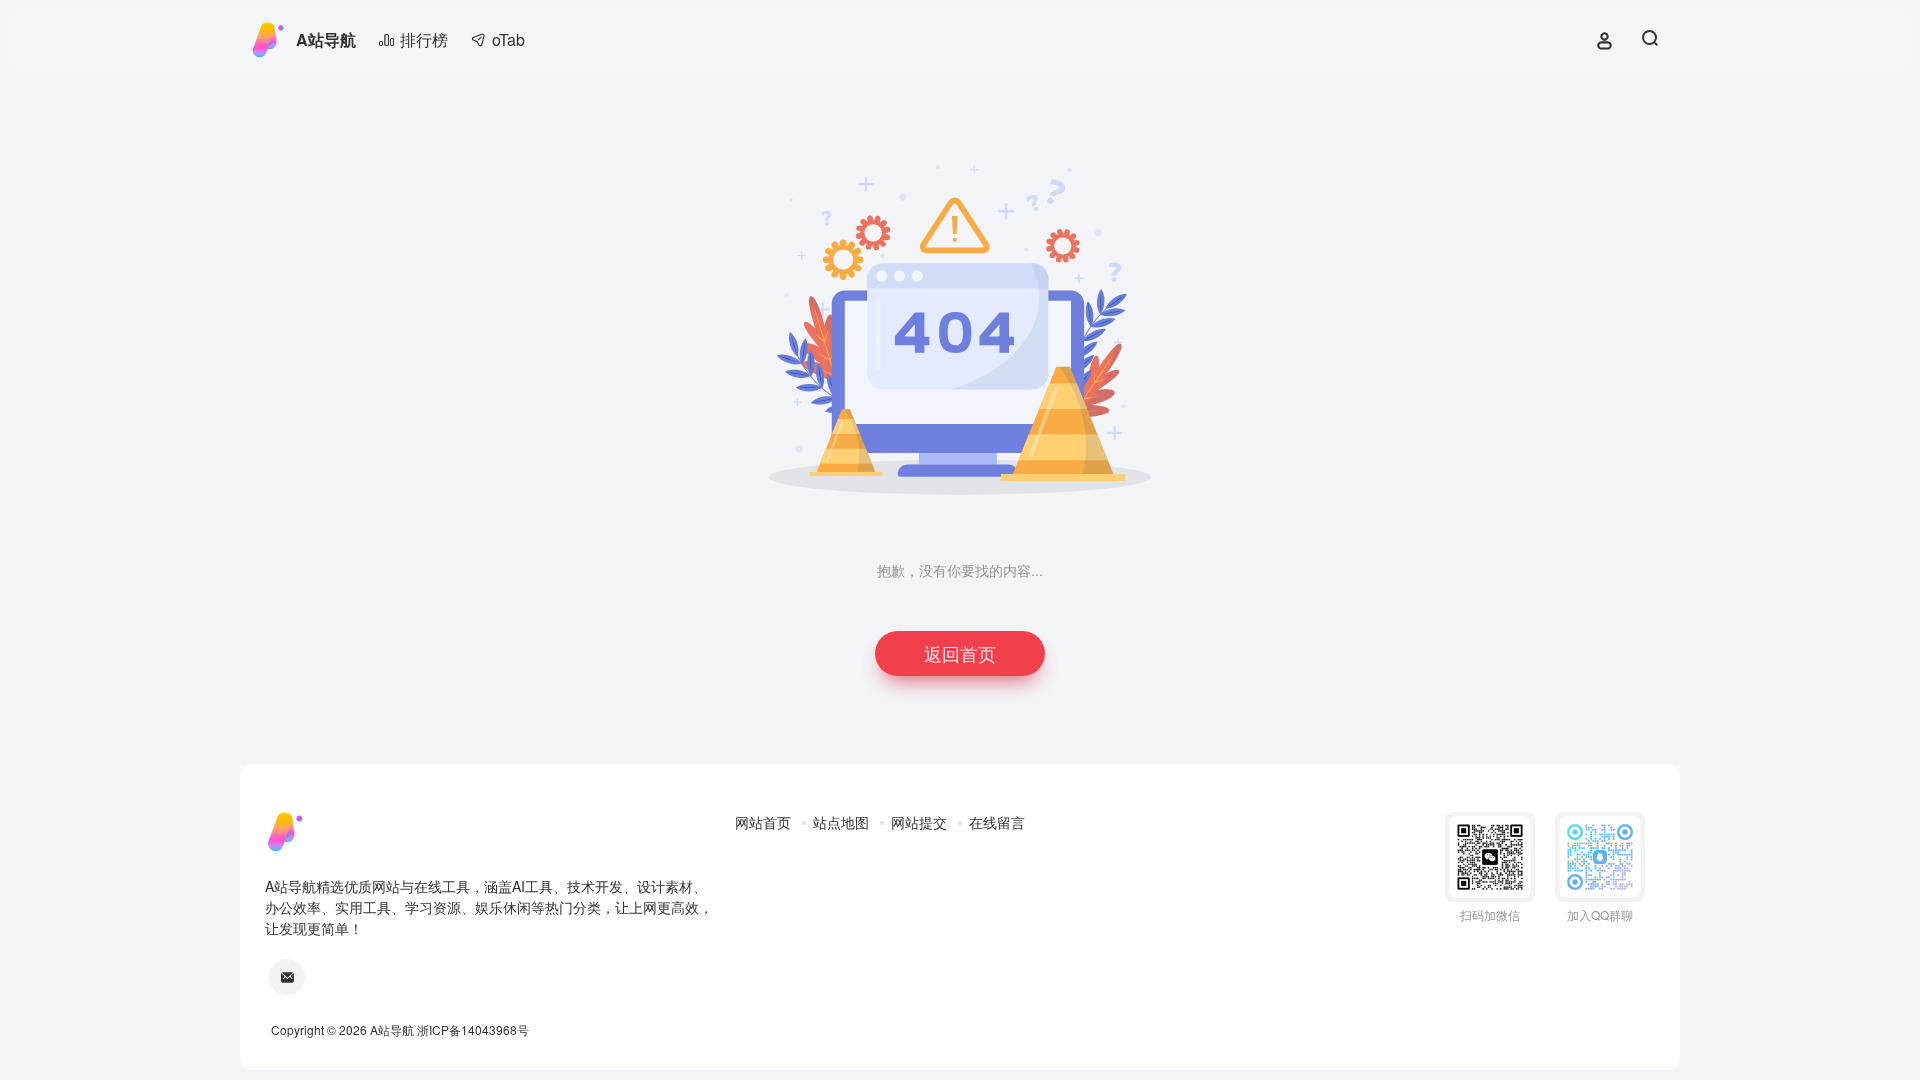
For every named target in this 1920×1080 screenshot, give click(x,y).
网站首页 (763, 822)
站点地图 (841, 822)
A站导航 (326, 39)
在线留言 (997, 822)
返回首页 (960, 653)
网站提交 (919, 822)
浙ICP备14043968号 (473, 1029)
